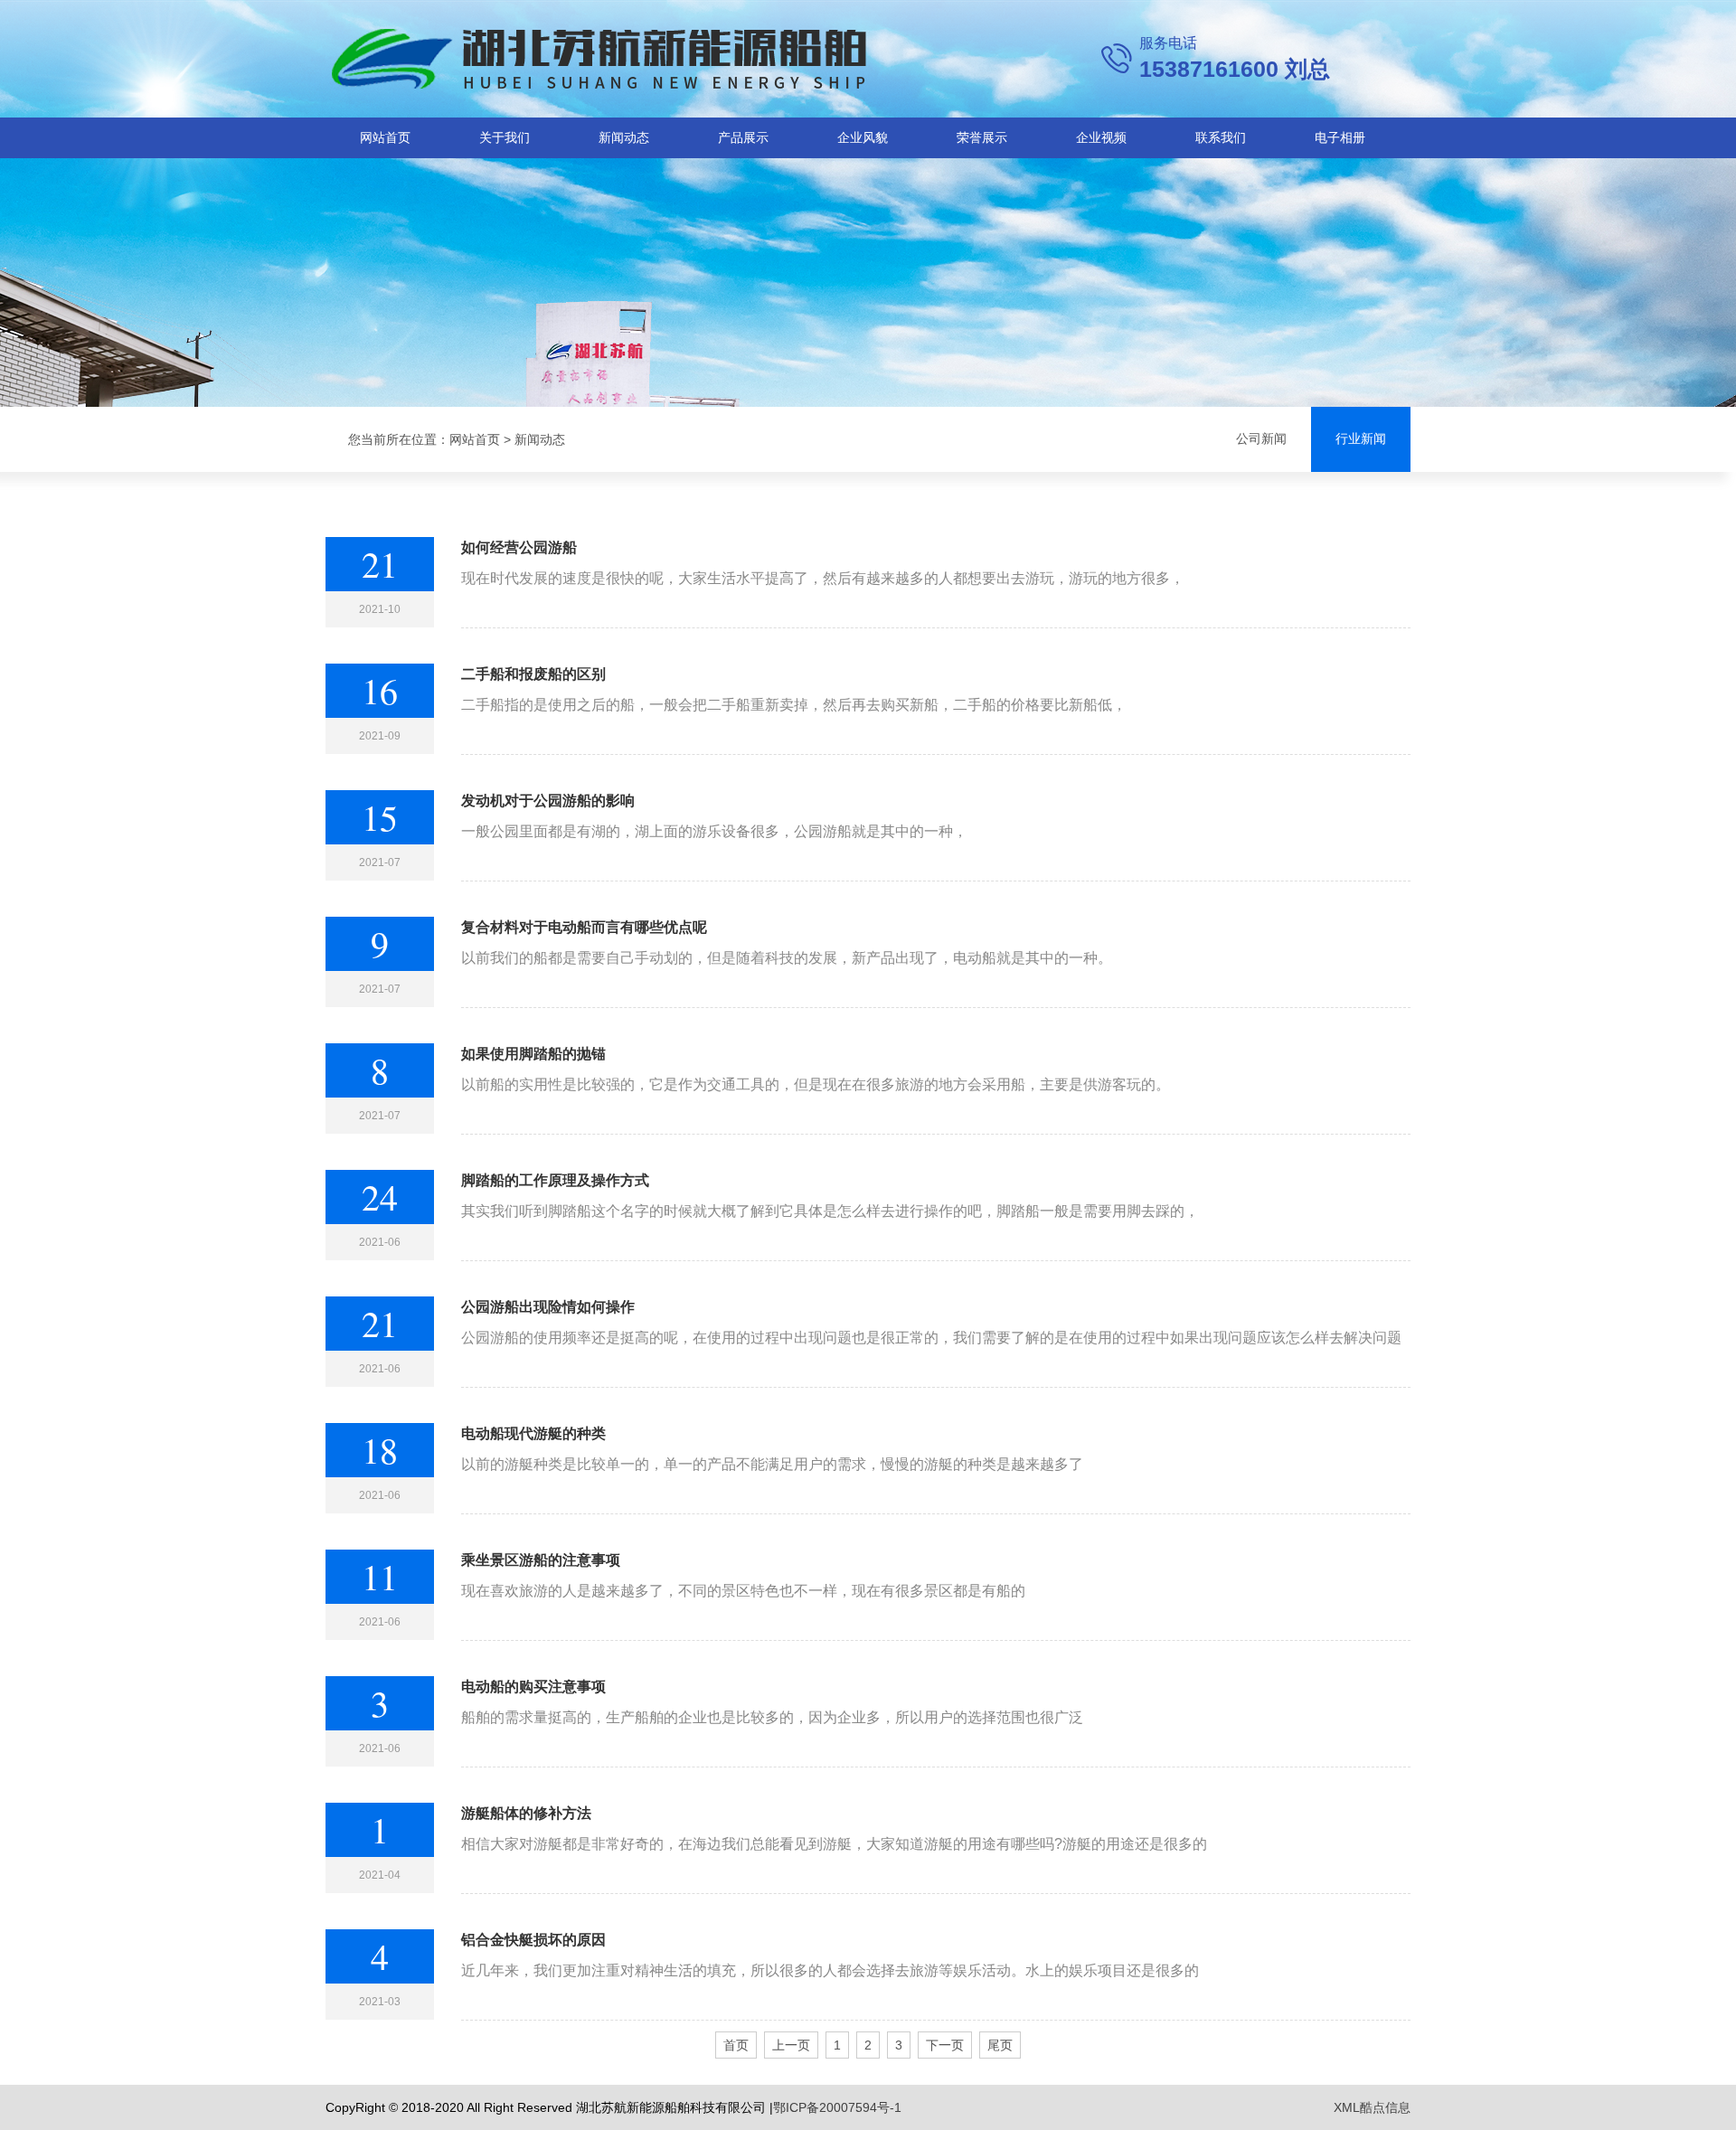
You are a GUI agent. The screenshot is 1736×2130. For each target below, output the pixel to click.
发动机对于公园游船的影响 (548, 801)
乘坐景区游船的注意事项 (541, 1560)
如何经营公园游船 (519, 547)
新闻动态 (624, 137)
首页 (736, 2045)
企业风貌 (863, 137)
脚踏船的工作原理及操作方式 (555, 1180)
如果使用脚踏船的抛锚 (533, 1054)
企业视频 (1101, 137)
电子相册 (1340, 137)
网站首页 (385, 137)
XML (1347, 2107)
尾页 (1000, 2045)
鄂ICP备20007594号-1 (837, 2107)
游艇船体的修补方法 (526, 1813)
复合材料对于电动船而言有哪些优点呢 (584, 927)
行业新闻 (1361, 439)
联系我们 (1221, 137)
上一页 (791, 2045)
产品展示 (743, 137)
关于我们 (505, 137)
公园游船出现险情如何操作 (548, 1307)
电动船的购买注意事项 (533, 1687)
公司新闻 (1261, 439)
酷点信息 (1385, 2107)
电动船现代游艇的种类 (533, 1433)
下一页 (945, 2045)
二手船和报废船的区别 (533, 674)
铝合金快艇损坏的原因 (533, 1940)
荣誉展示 (982, 137)
